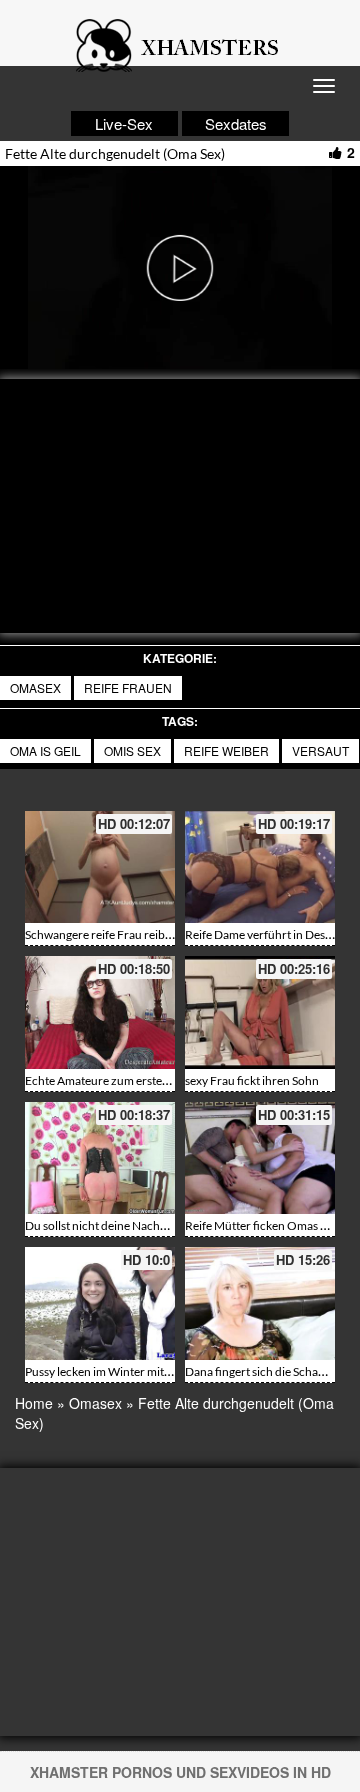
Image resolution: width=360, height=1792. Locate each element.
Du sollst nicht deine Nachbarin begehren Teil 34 (150, 1225)
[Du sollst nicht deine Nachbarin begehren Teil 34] (100, 1158)
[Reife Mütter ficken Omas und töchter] (260, 1158)
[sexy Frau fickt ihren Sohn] (260, 1012)
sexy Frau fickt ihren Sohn (252, 1080)
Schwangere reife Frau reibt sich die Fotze (133, 934)
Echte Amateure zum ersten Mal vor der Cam (141, 1080)
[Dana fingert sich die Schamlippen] (260, 1303)
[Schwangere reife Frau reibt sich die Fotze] (100, 867)
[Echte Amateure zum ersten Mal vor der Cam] (100, 1012)
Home (34, 1403)
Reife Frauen (128, 687)
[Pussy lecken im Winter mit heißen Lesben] (100, 1303)
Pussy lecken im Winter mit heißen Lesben (133, 1371)
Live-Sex (124, 123)
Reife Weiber (226, 750)
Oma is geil (45, 750)
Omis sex (132, 750)
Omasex (35, 687)
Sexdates (236, 123)
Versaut (320, 750)
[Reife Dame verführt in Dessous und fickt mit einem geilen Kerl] (260, 867)
